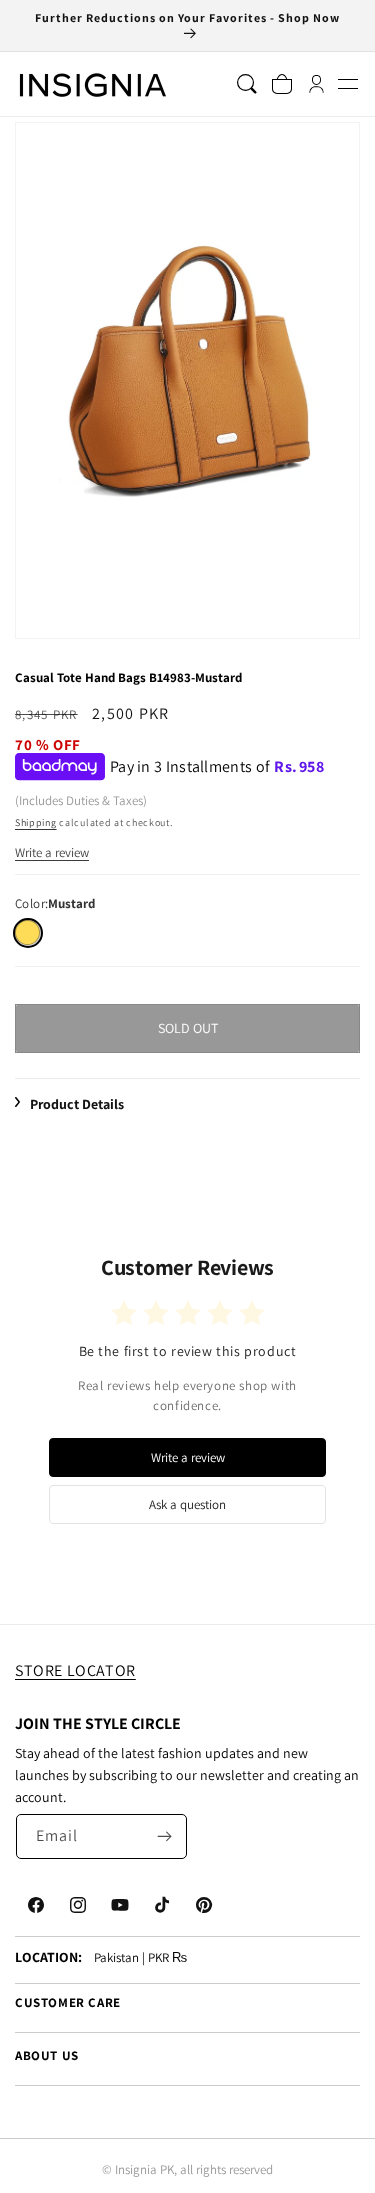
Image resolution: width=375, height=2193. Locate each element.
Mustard (27, 932)
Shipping (36, 822)
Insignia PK (144, 2169)
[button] (347, 84)
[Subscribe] (165, 1836)
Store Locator (75, 1670)
